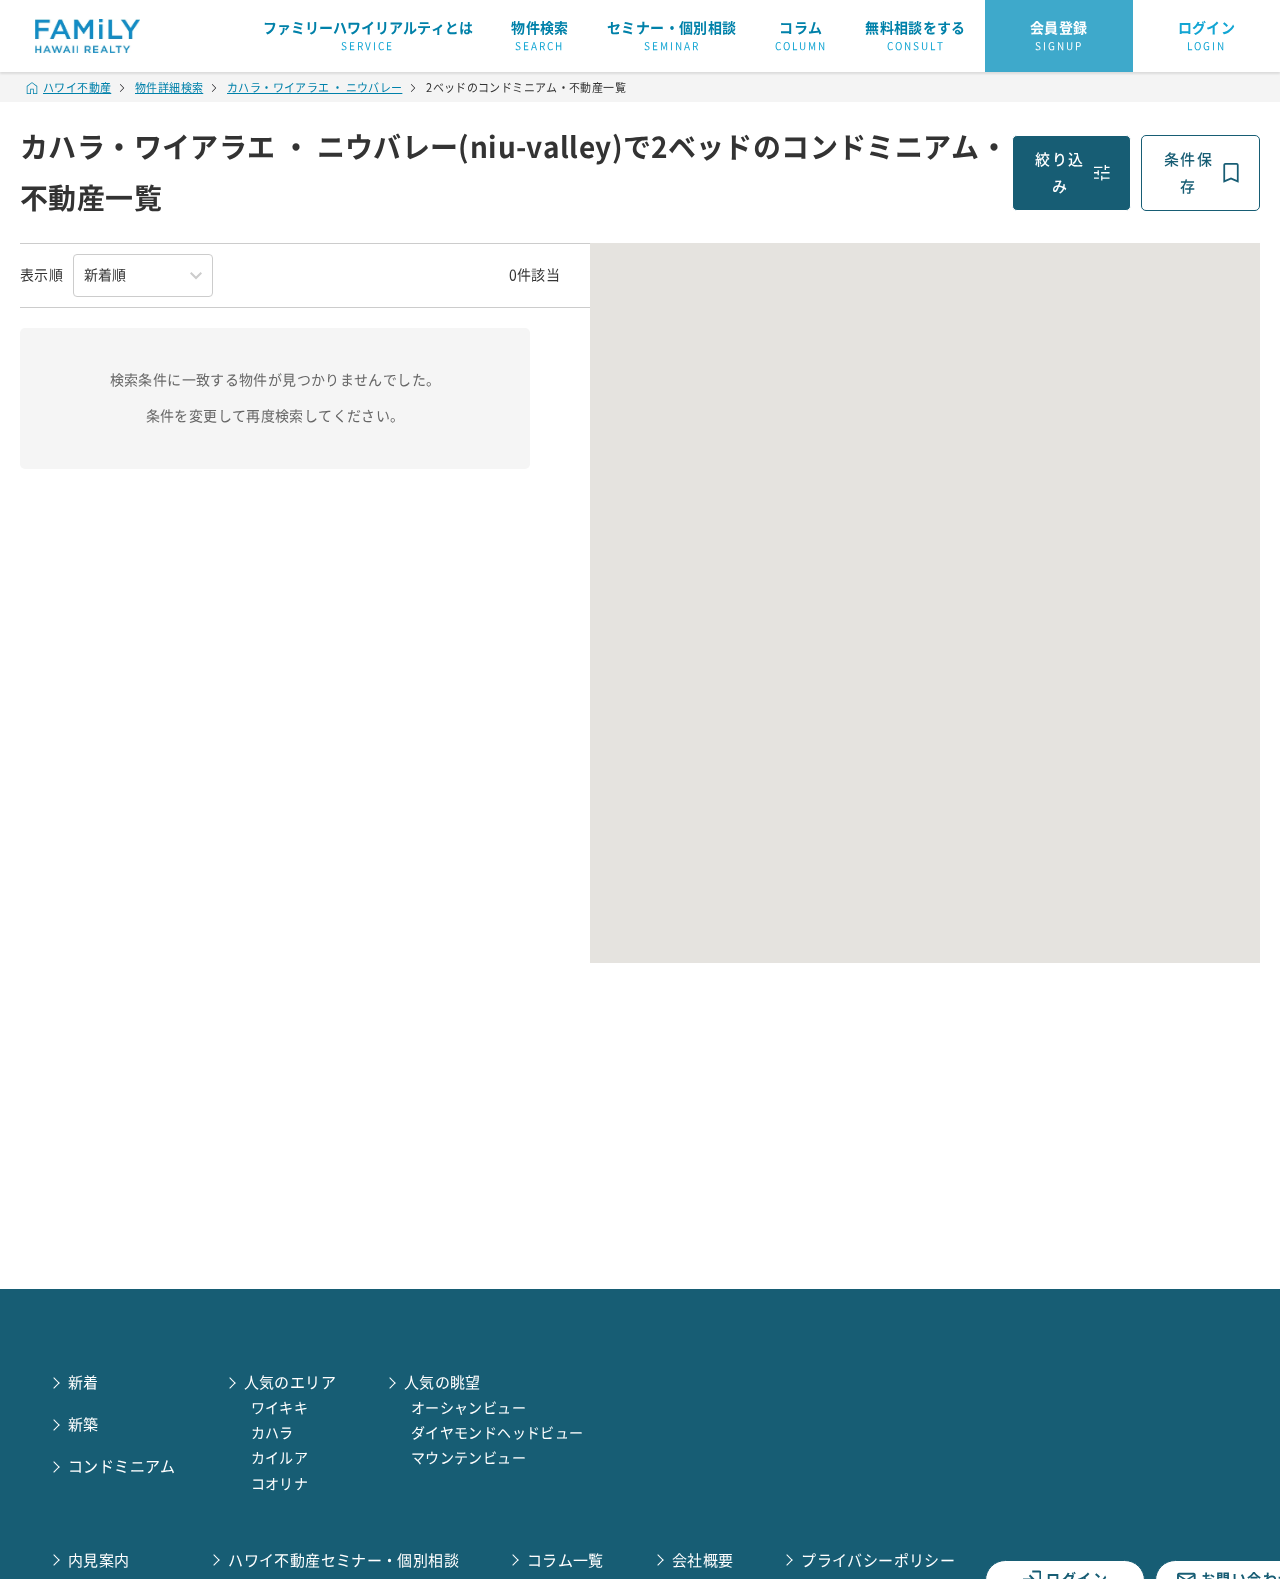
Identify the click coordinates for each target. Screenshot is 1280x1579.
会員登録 (1059, 36)
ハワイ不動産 (77, 87)
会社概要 (703, 1560)
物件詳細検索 (169, 87)
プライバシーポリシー (878, 1560)
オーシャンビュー (468, 1408)
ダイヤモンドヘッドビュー (497, 1433)
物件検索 (540, 36)
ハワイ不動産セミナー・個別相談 (343, 1560)
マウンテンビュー (468, 1458)
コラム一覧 (565, 1560)
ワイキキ (280, 1408)
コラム (801, 36)
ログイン (1207, 36)
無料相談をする (915, 36)
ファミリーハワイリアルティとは (368, 36)
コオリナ (280, 1484)
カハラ (272, 1433)
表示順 (41, 275)
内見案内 (99, 1560)
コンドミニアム (122, 1466)
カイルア (280, 1458)
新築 (83, 1424)
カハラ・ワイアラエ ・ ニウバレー (314, 87)
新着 (83, 1382)
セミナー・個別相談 (671, 36)
